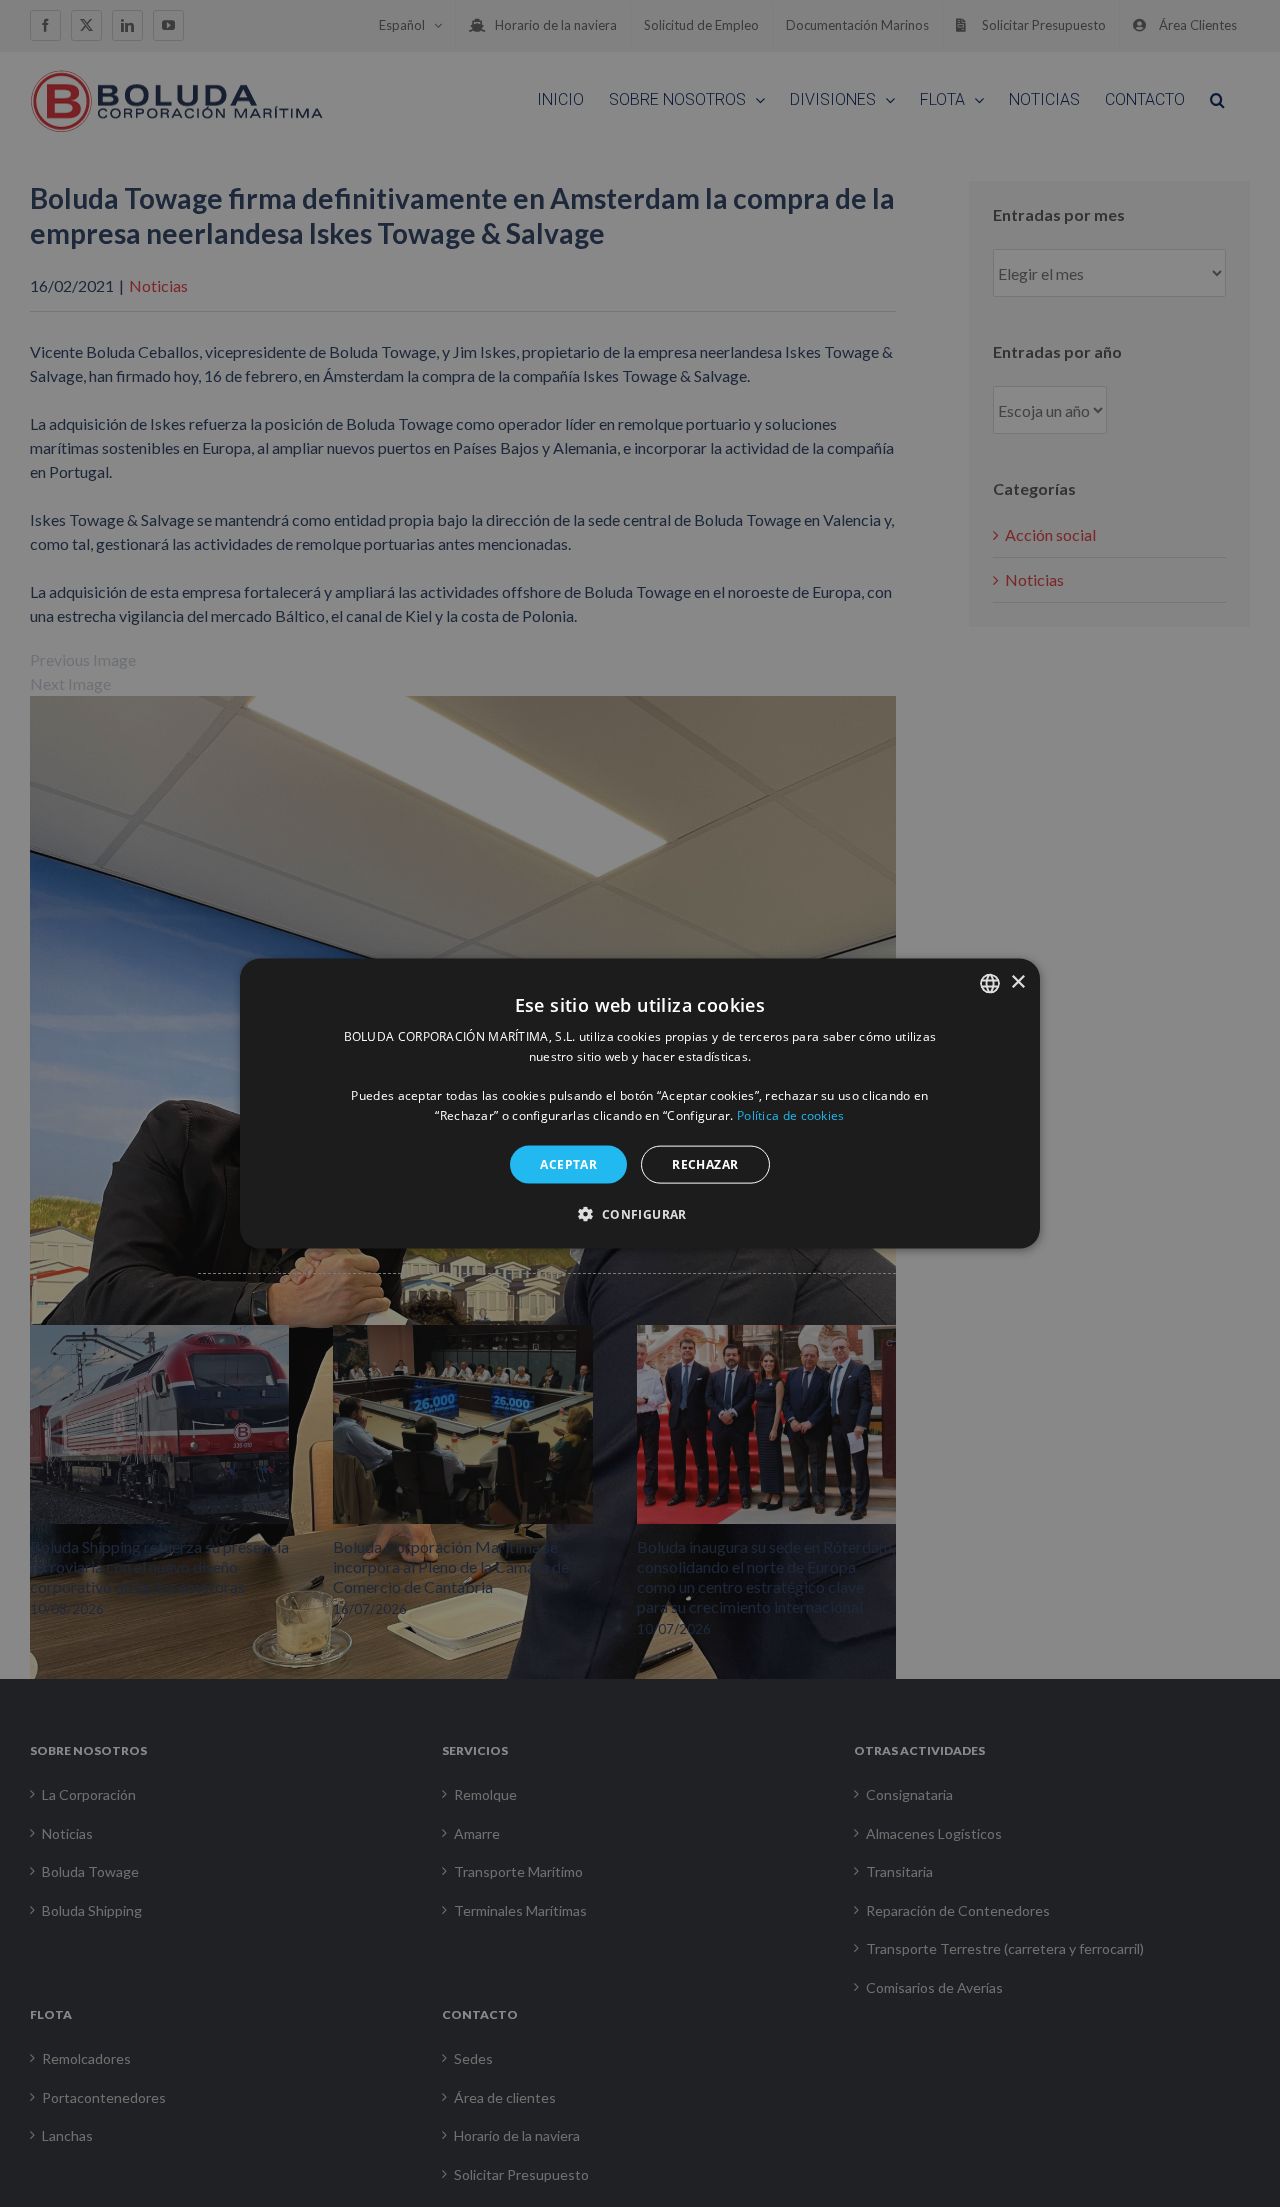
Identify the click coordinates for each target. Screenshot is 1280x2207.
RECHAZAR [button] (705, 1163)
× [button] (1017, 982)
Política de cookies (791, 1115)
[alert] (640, 1103)
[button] (639, 1214)
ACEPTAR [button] (568, 1163)
